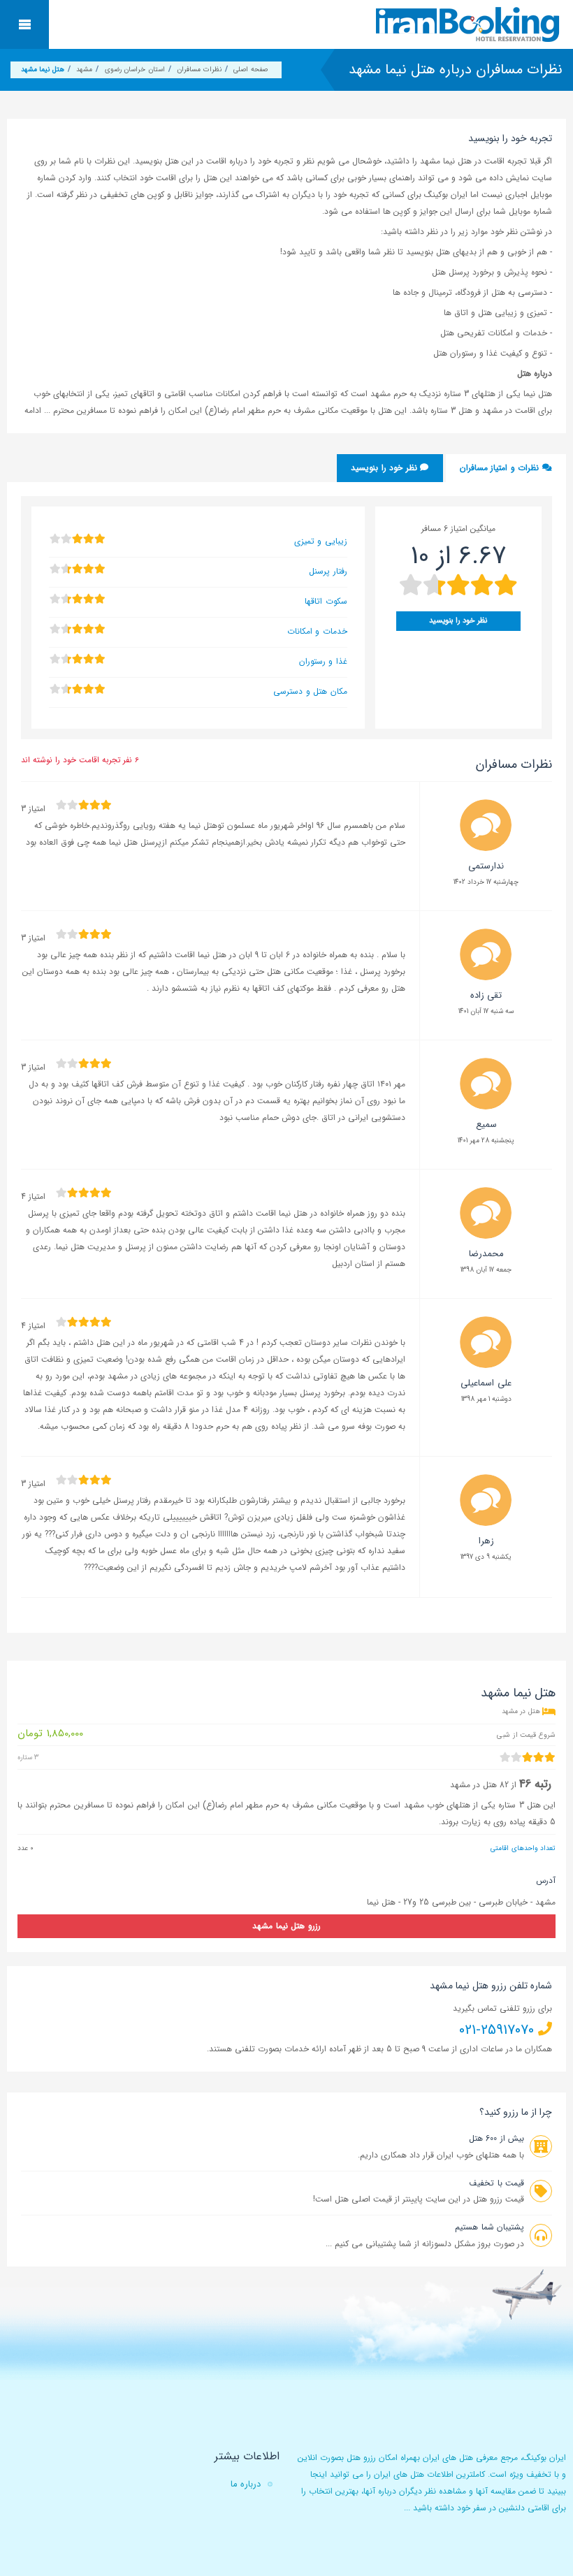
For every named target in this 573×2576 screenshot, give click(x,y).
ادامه (34, 410)
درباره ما (246, 2484)
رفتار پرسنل (328, 571)
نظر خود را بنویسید (385, 468)
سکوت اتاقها (326, 601)
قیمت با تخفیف (496, 2183)
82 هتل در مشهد (479, 1785)
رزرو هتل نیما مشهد (286, 1926)
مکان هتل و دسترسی (310, 691)
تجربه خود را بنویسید (510, 138)
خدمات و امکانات (317, 631)
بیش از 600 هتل (496, 2138)
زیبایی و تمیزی (321, 541)
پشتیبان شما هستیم (489, 2227)
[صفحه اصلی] (469, 24)
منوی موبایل (24, 24)
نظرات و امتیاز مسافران (501, 468)
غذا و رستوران (323, 661)
